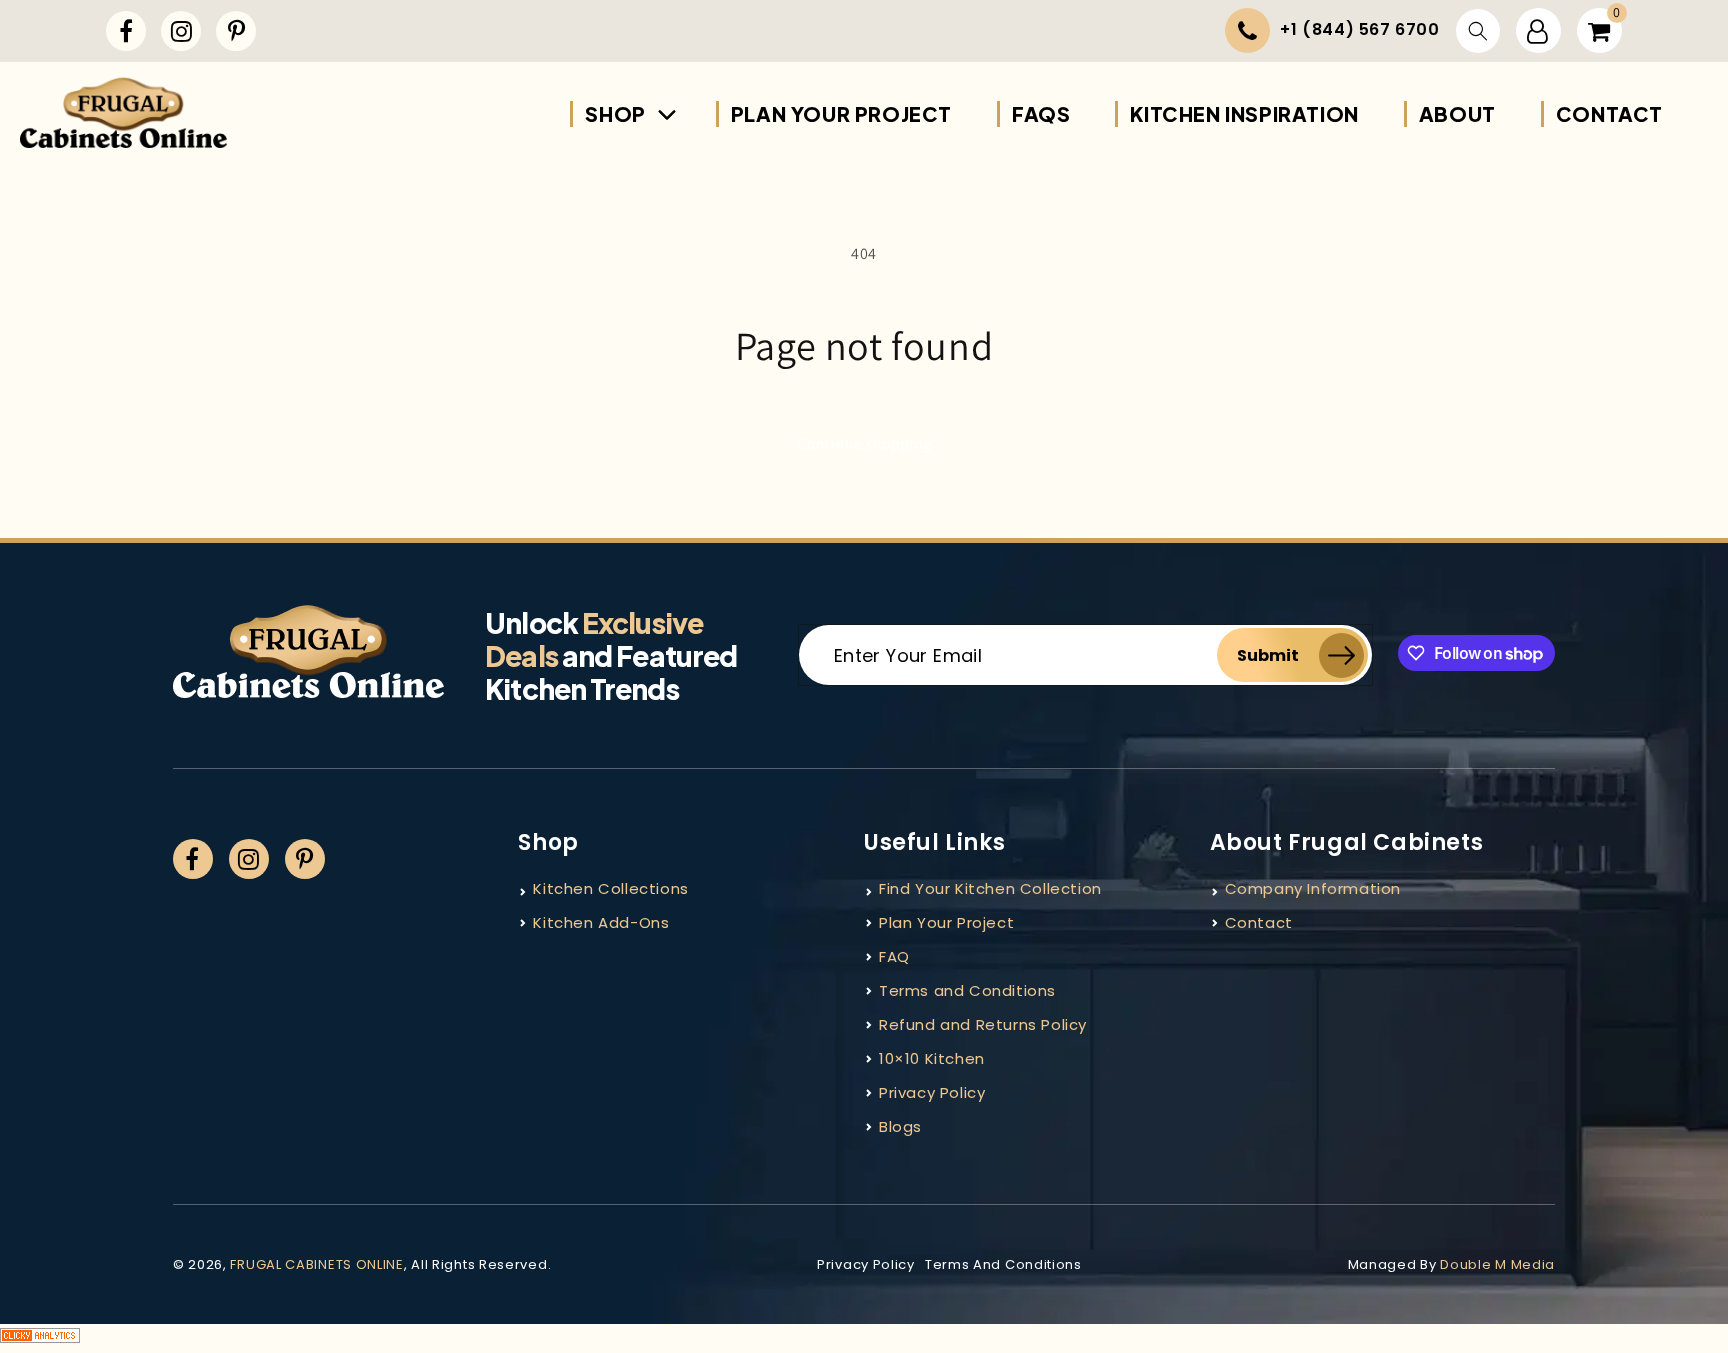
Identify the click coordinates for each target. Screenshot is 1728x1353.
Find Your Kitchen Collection (990, 888)
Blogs (900, 1126)
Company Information (1313, 888)
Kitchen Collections (610, 888)
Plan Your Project (946, 922)
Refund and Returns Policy (983, 1024)
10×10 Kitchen (932, 1058)
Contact (1259, 922)
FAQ (894, 956)
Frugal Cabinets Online (316, 1264)
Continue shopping (864, 443)
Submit (1268, 655)
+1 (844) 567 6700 (1359, 29)
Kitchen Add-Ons (601, 922)
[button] (1478, 31)
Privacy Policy (932, 1092)
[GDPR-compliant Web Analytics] (864, 1338)
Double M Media (1497, 1264)
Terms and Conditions (967, 990)
